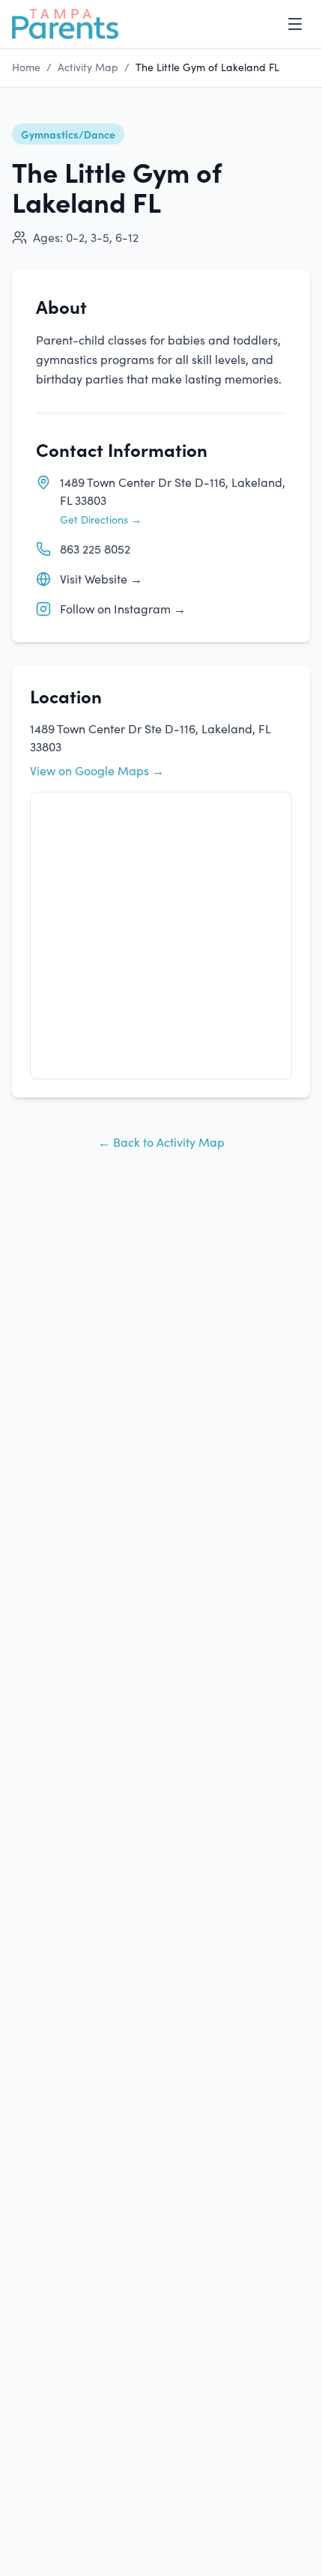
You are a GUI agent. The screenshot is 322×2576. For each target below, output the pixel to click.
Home (26, 67)
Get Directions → (101, 519)
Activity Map (88, 67)
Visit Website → (101, 579)
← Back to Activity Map (161, 1142)
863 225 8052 (95, 549)
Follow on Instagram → (123, 609)
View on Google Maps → (97, 770)
